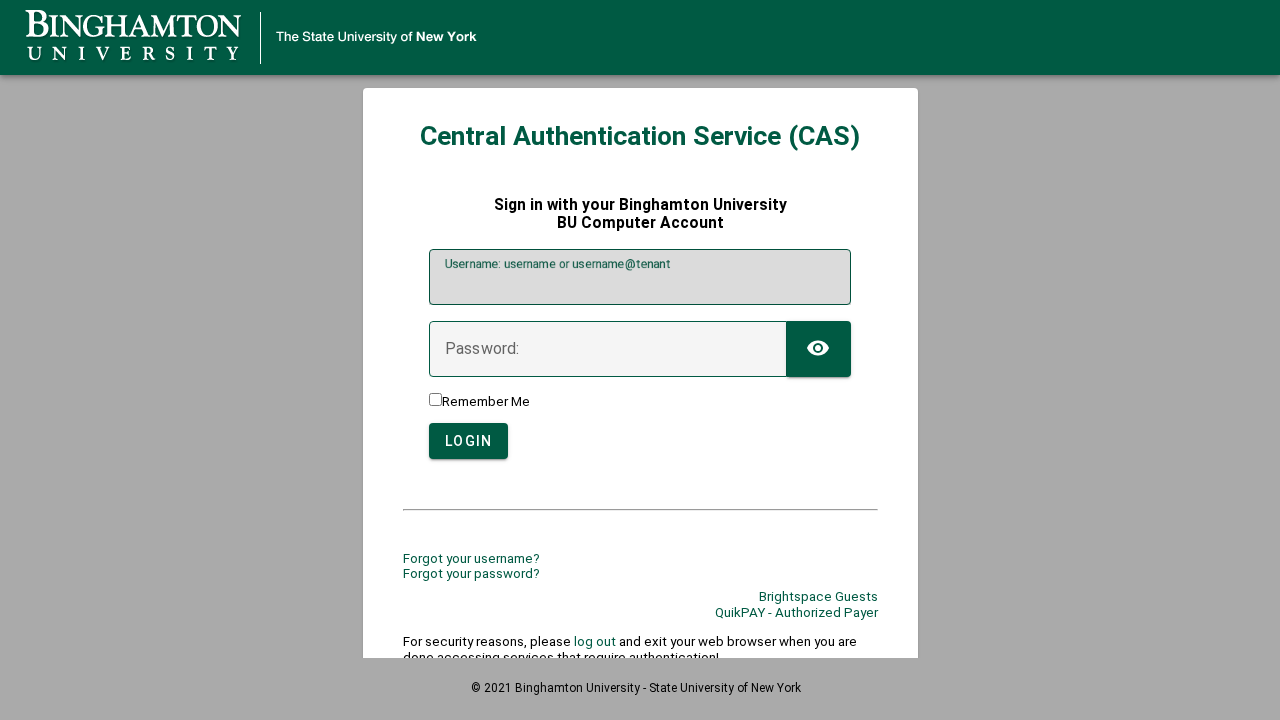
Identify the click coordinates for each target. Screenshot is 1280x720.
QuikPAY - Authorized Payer (796, 612)
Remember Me (486, 401)
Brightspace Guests (818, 596)
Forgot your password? (471, 573)
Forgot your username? (471, 558)
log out (595, 641)
